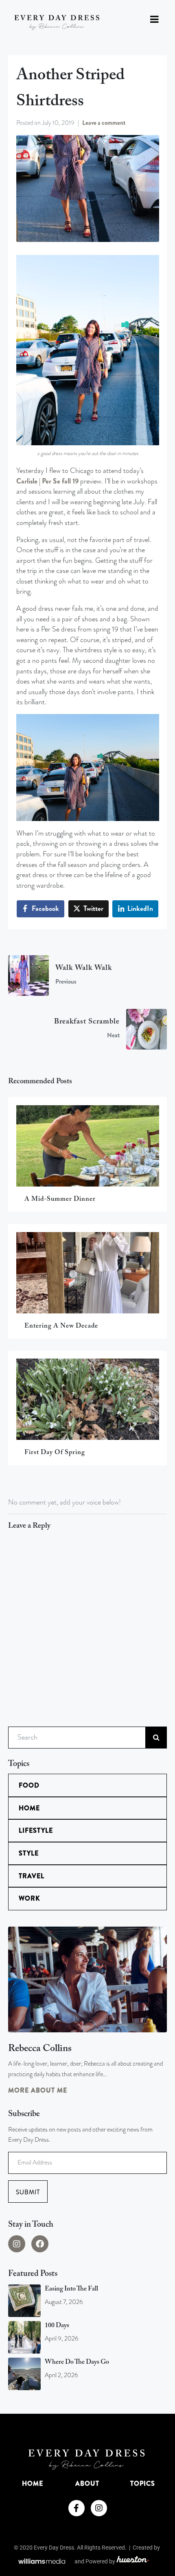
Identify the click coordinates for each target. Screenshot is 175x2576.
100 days (57, 2326)
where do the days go (77, 2362)
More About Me (38, 2090)
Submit (28, 2192)
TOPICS (143, 2483)
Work (29, 1898)
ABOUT (87, 2483)
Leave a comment (104, 123)
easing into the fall (71, 2289)
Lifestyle (36, 1830)
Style (29, 1853)
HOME (33, 2483)
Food (29, 1785)
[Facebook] (40, 2244)
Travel (32, 1876)
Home (29, 1808)
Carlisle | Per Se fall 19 (47, 481)
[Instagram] (17, 2244)
